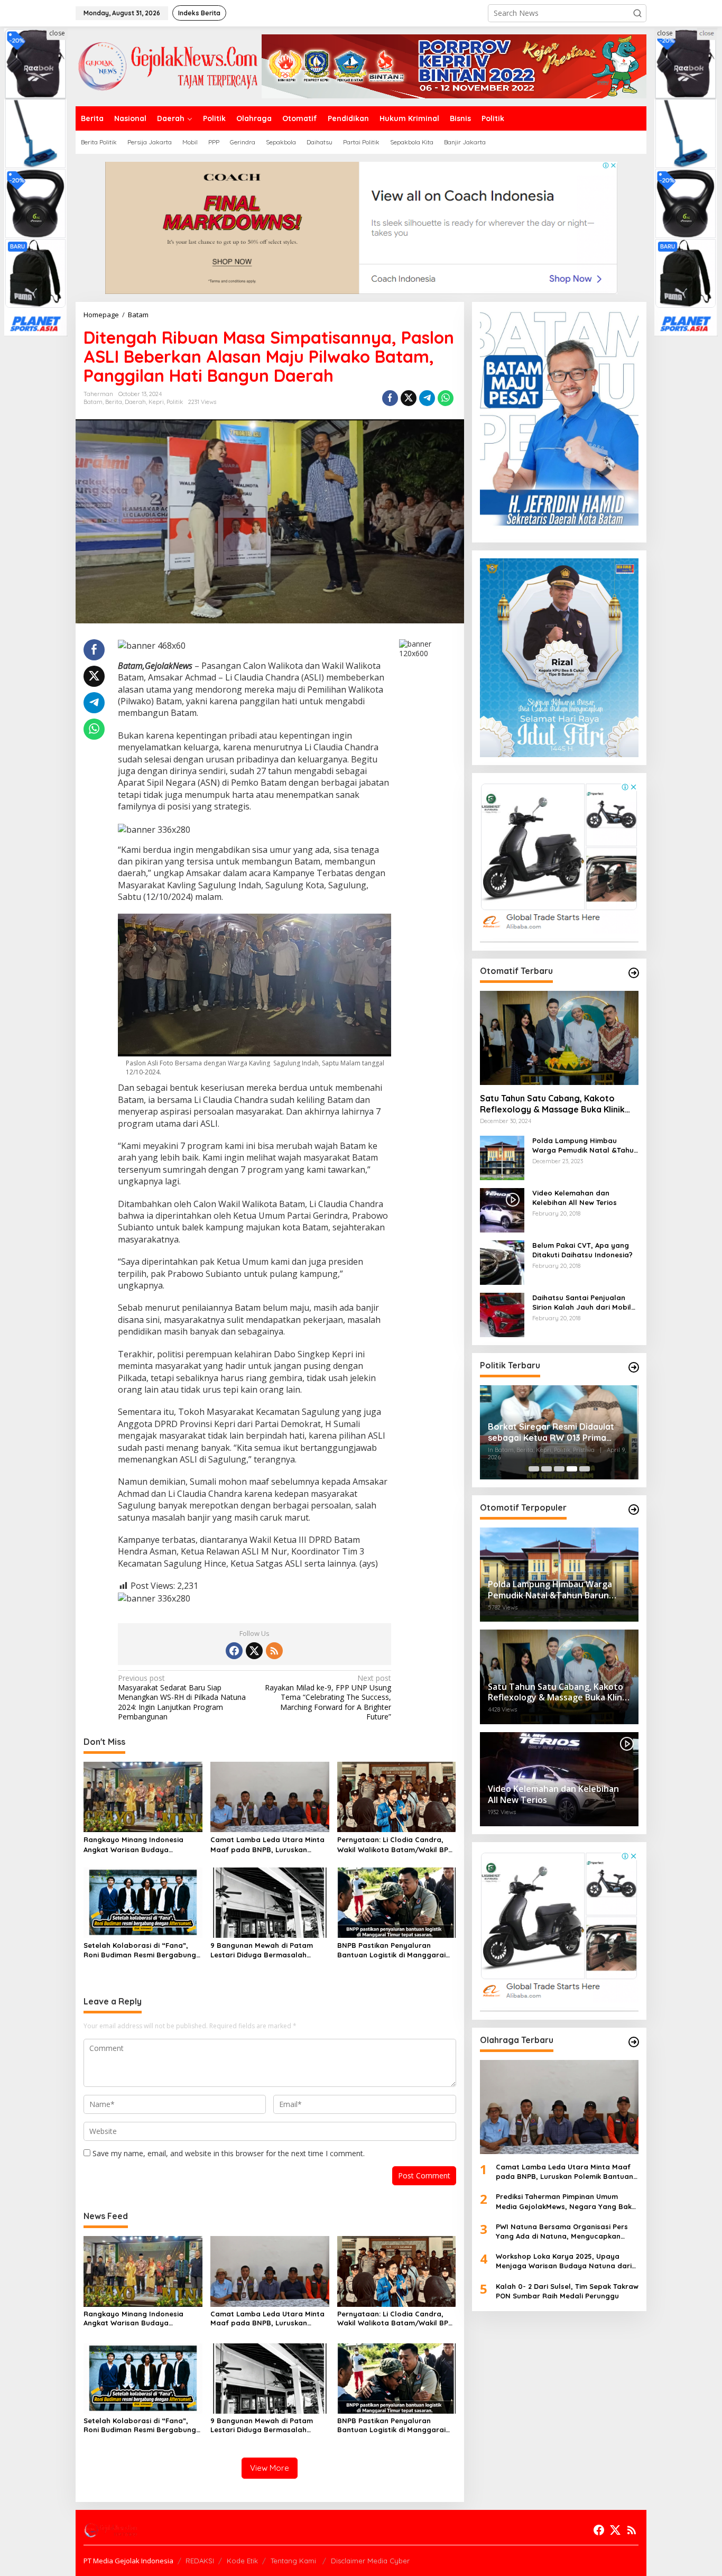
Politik (175, 402)
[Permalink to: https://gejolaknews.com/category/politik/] (634, 1367)
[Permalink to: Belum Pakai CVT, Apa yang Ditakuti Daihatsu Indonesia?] (502, 1262)
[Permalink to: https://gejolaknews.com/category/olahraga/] (634, 2042)
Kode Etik (242, 2561)
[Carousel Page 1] (534, 1469)
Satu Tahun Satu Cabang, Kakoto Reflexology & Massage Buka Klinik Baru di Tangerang (552, 1104)
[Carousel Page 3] (559, 1469)
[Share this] (390, 398)
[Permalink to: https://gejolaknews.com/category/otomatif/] (634, 973)
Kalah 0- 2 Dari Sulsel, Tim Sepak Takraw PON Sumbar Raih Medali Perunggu (567, 2291)
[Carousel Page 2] (547, 1469)
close (57, 33)
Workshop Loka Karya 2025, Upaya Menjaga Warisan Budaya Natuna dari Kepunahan (564, 2262)
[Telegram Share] (427, 398)
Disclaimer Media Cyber (370, 2561)
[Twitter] (254, 1651)
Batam (93, 402)
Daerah (135, 402)
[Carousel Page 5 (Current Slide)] (585, 1469)
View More (270, 2468)
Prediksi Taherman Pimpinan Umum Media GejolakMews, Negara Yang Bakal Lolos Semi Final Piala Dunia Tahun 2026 (567, 2202)
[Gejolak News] (169, 65)
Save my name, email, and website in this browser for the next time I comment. (229, 2153)
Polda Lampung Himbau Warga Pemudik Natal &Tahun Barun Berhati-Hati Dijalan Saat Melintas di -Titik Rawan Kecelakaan (585, 1146)
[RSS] (274, 1651)
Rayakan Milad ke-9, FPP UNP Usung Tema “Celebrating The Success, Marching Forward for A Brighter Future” (328, 1698)
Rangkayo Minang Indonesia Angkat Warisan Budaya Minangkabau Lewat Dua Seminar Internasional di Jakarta (142, 1844)
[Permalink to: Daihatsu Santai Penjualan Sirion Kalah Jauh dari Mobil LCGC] (502, 1314)
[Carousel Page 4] (572, 1469)
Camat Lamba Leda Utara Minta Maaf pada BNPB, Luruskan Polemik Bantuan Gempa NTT (267, 1844)
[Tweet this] (409, 398)
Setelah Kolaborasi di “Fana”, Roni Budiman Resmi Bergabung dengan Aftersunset (140, 1950)
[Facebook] (234, 1651)
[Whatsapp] (446, 398)
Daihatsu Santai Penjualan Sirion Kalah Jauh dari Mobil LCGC (582, 1303)
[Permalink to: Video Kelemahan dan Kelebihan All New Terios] (502, 1209)
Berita (114, 402)
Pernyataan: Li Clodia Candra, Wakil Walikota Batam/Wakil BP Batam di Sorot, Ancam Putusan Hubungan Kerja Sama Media (394, 1844)
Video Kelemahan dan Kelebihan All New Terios (575, 1198)
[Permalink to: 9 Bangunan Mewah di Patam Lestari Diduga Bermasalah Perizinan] (270, 1902)
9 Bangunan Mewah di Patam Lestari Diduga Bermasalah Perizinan (262, 1950)
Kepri (156, 402)
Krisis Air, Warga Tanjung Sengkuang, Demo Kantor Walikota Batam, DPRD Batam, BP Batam (558, 1440)
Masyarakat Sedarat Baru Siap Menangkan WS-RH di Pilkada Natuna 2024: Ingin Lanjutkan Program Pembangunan (182, 1698)
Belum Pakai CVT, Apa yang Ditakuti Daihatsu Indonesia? (582, 1250)
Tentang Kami (294, 2561)
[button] (637, 13)
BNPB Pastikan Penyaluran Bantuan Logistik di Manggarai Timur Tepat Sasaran (391, 1950)
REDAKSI (200, 2561)
